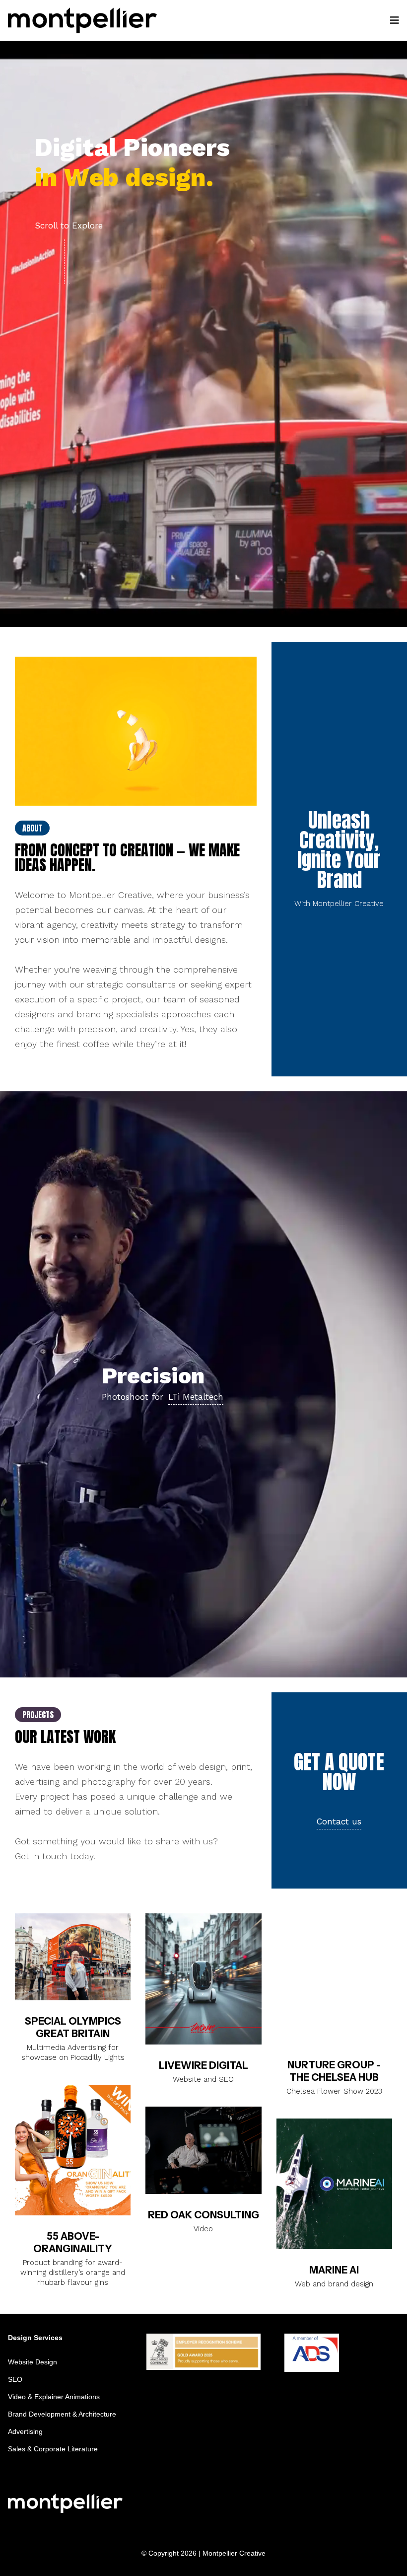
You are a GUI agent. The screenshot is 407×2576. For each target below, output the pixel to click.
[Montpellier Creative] (82, 20)
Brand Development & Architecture (62, 2414)
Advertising (25, 2431)
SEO (15, 2379)
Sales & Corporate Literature (53, 2449)
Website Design (33, 2362)
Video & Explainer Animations (54, 2397)
